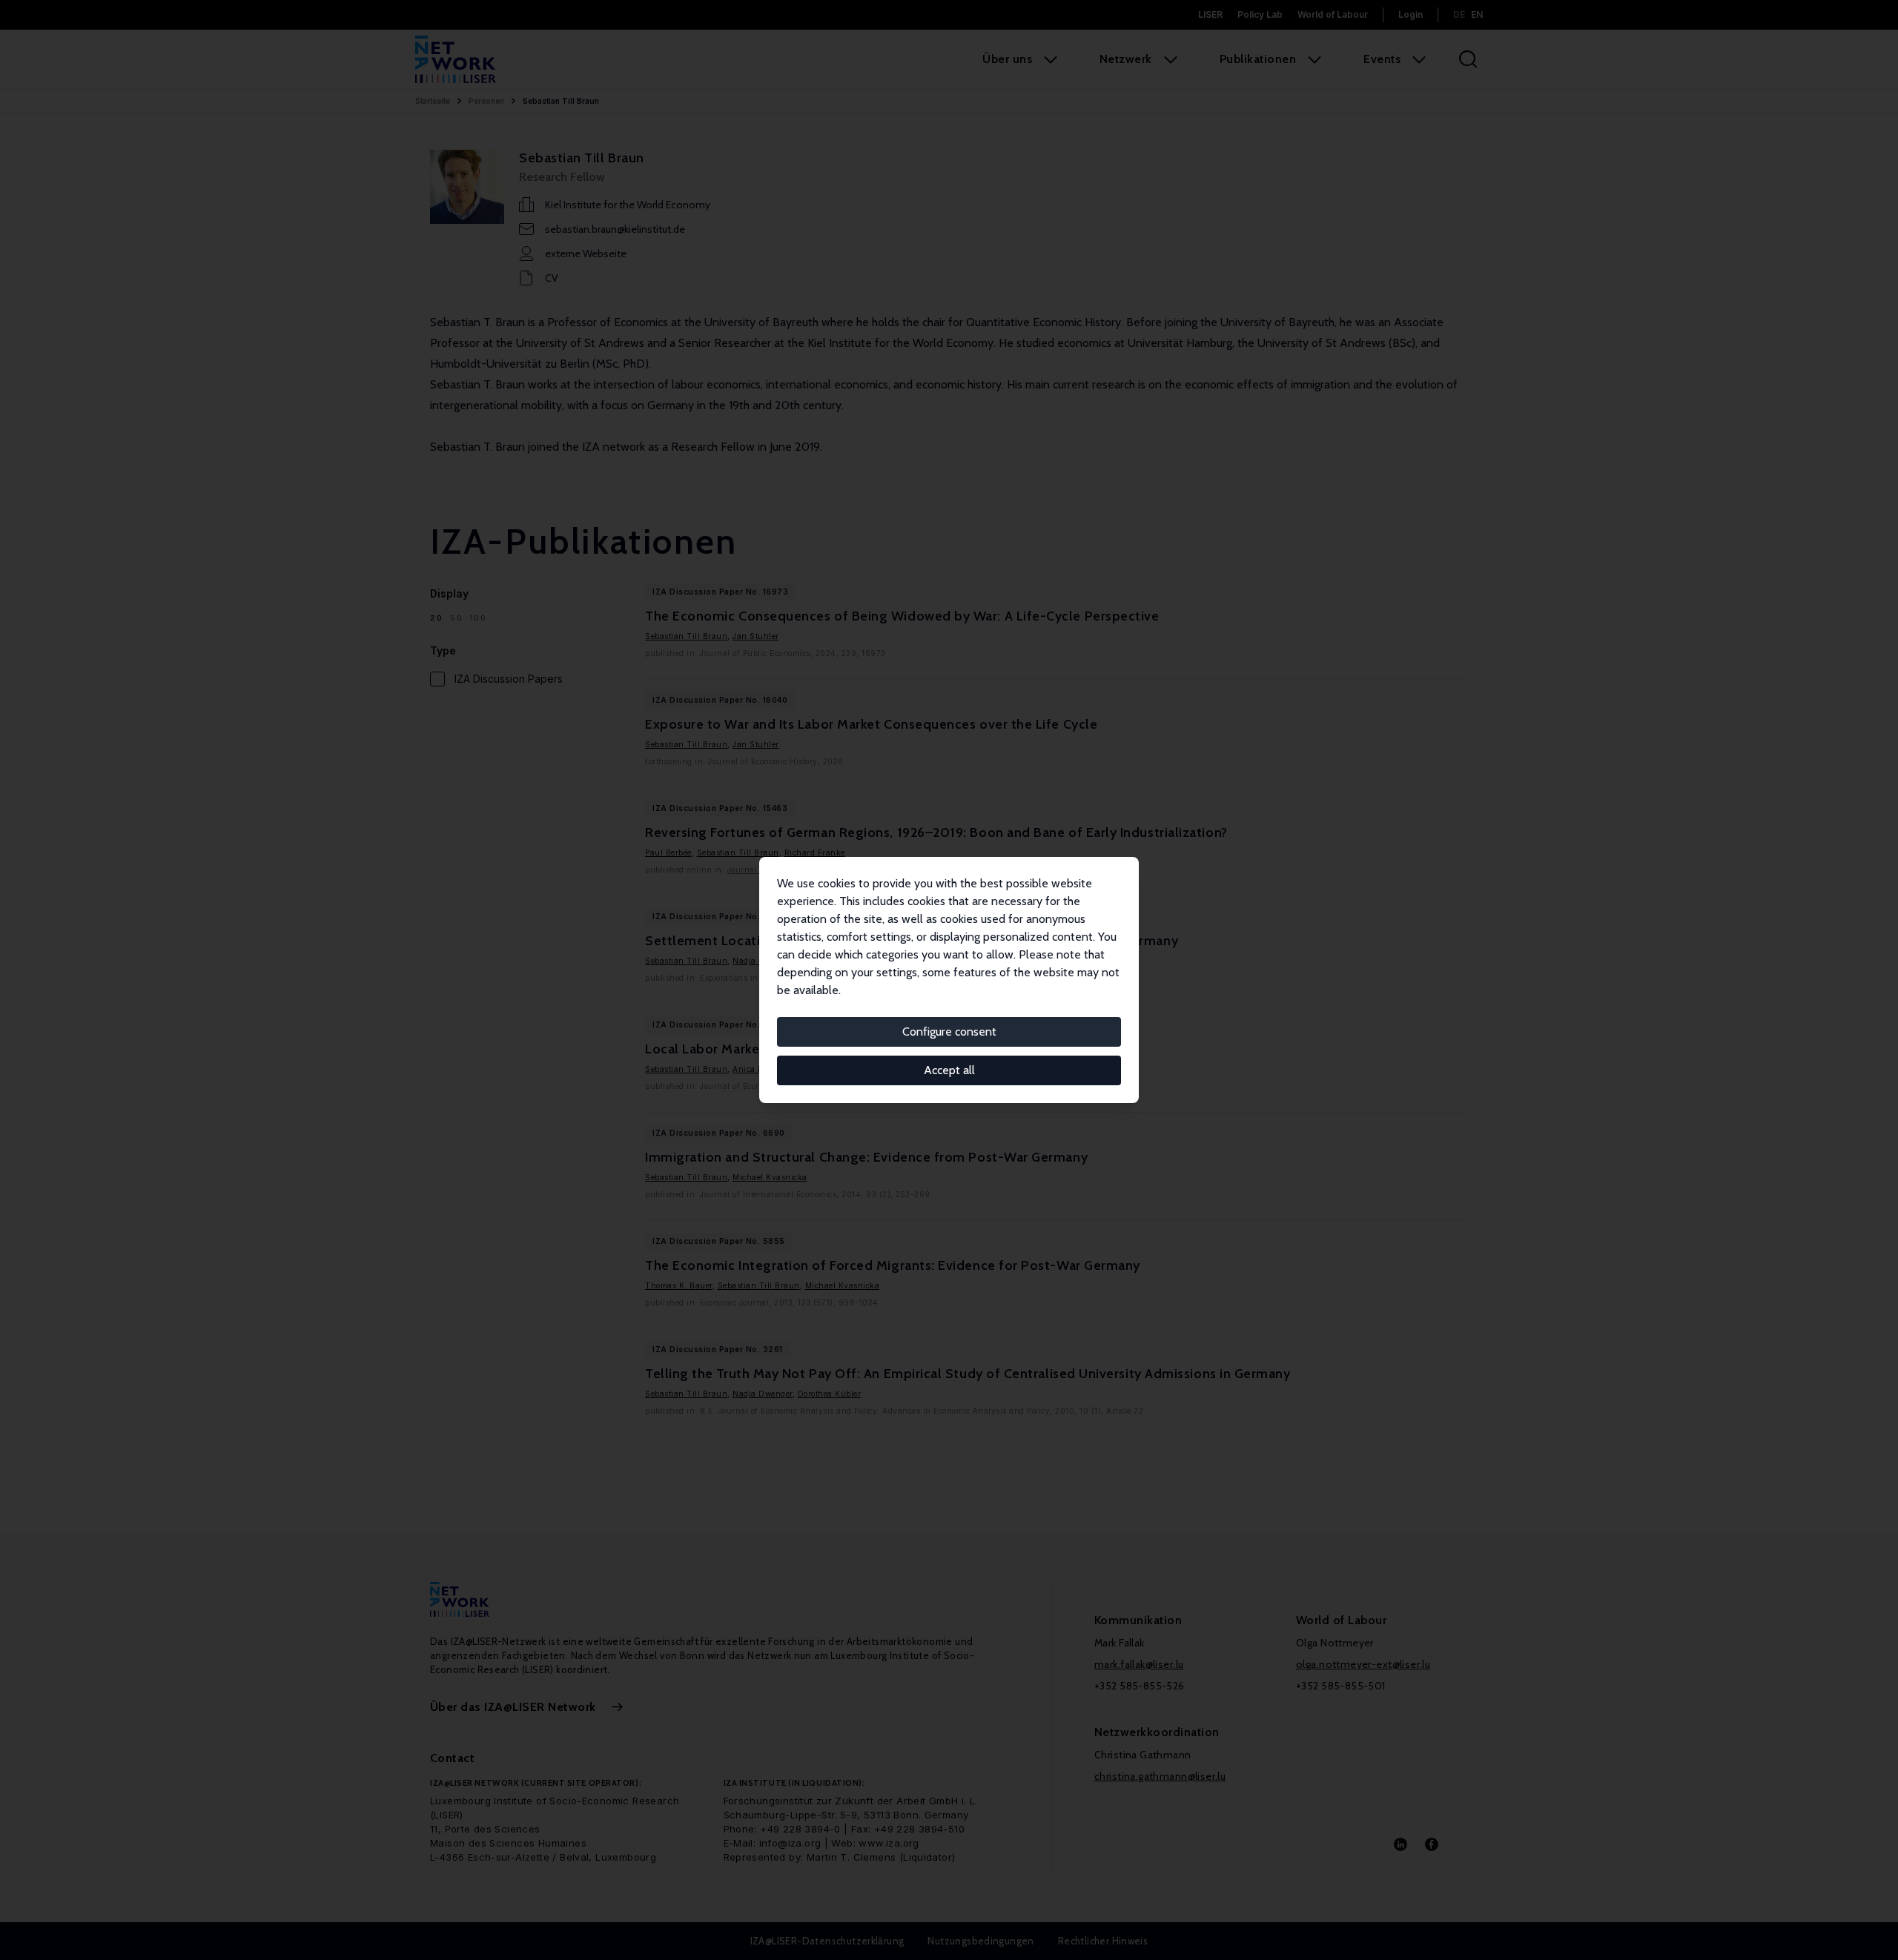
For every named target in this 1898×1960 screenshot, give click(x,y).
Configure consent (949, 1032)
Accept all (949, 1070)
